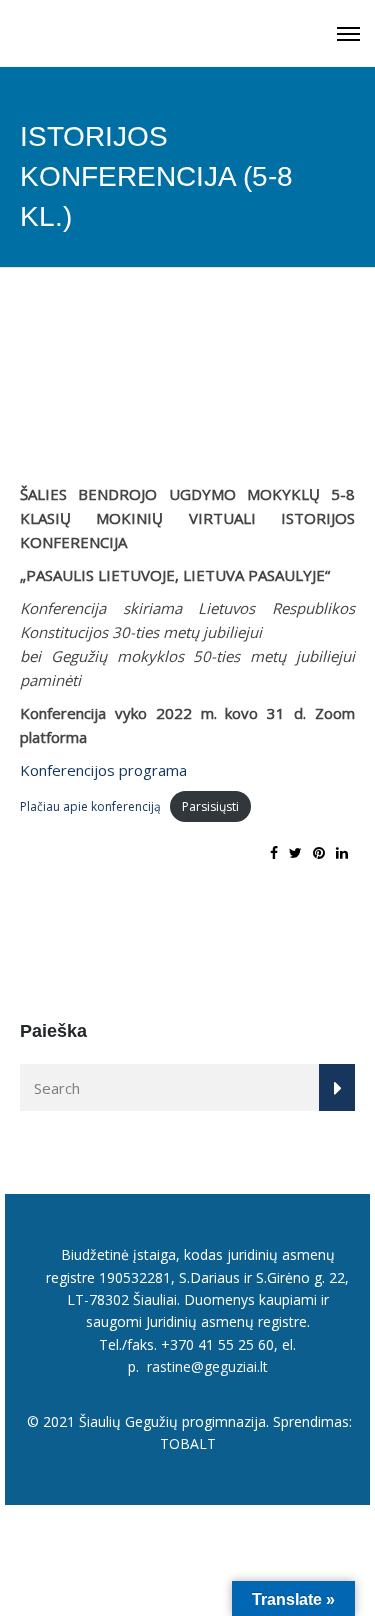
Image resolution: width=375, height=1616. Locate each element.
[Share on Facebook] (274, 852)
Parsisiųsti (210, 806)
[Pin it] (319, 852)
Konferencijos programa (103, 770)
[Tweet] (295, 852)
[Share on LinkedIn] (342, 852)
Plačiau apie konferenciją (90, 806)
